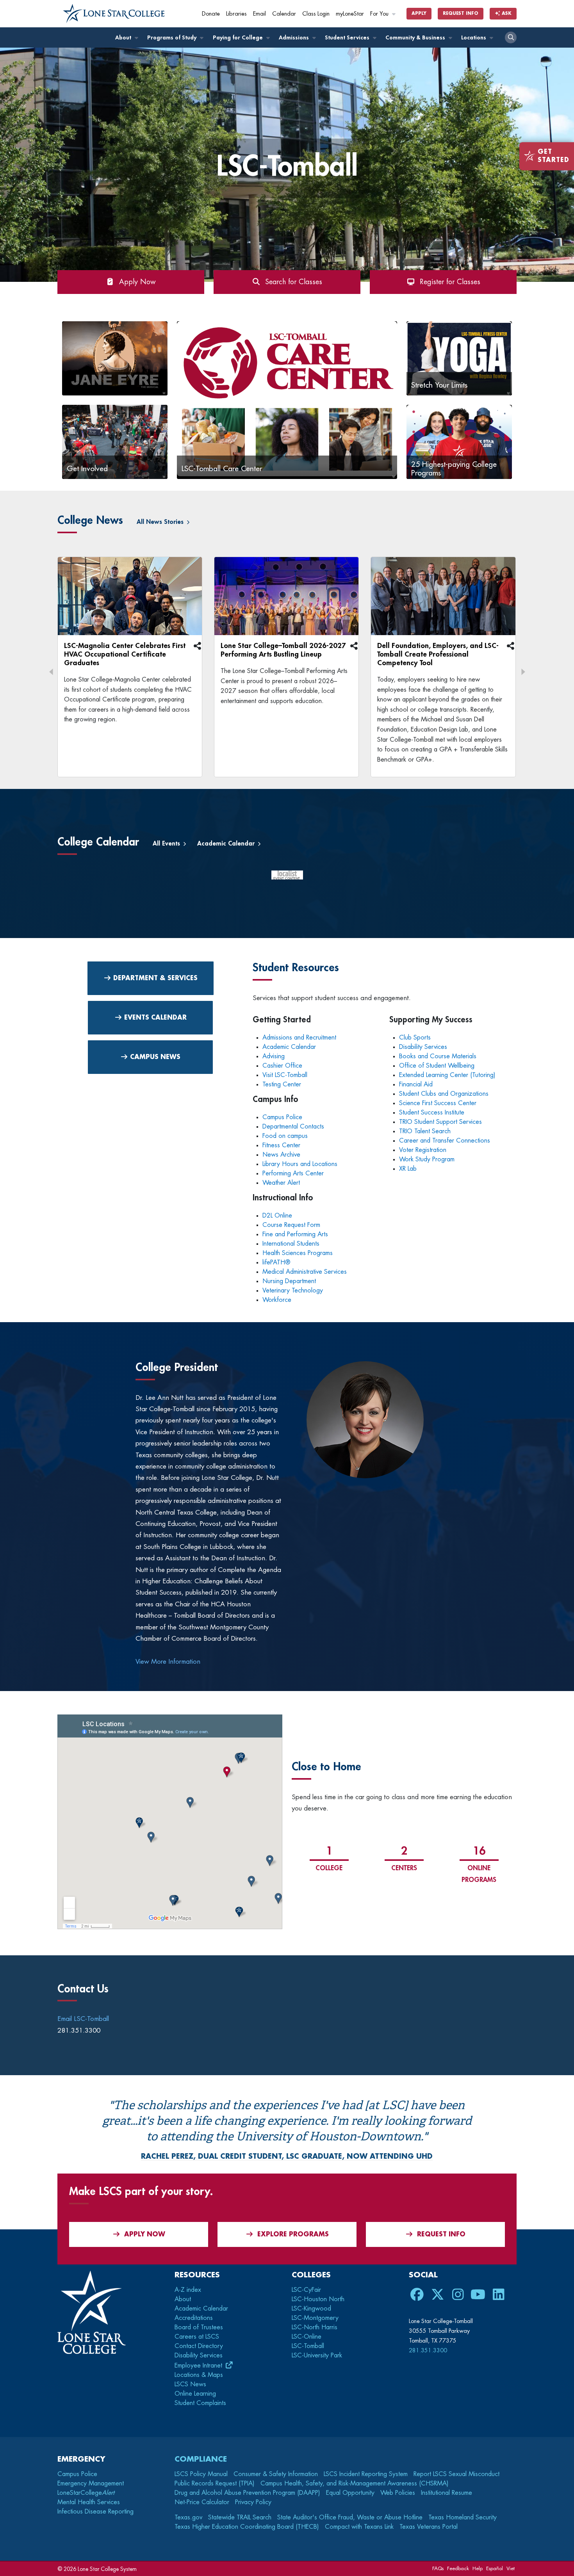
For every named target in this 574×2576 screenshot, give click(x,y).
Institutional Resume (447, 2493)
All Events (167, 844)
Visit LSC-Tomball (285, 1075)
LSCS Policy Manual (201, 2474)
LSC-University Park (317, 2355)
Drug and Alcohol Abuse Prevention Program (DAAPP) (247, 2493)
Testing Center (283, 1084)
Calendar (284, 14)
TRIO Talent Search (425, 1131)
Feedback (458, 2568)
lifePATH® (276, 1262)
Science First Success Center (438, 1103)
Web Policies (398, 2493)
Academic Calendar (227, 844)
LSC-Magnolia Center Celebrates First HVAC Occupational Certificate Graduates (125, 654)
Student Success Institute (432, 1113)
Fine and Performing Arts (295, 1234)
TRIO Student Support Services (440, 1122)
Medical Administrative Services (306, 1272)
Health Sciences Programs (298, 1253)
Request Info (461, 13)
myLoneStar (350, 14)
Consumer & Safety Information (276, 2474)
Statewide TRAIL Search (240, 2517)
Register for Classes (448, 282)
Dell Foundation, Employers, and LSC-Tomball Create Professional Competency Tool (438, 654)
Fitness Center (281, 1145)
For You (380, 14)
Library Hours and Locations (301, 1164)
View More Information (168, 1662)
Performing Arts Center (293, 1173)
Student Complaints (200, 2403)
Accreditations (194, 2318)
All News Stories (161, 522)
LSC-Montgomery (315, 2318)
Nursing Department (289, 1281)
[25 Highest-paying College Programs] (459, 441)
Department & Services (154, 978)
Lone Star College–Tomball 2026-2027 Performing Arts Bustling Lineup (283, 650)
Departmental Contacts (293, 1127)
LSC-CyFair (306, 2290)
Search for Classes (291, 282)
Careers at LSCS (197, 2337)
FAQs (438, 2568)
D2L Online (277, 1216)
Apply (419, 13)
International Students (291, 1244)
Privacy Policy (253, 2502)
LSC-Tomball (308, 2346)
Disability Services (423, 1047)
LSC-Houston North (318, 2299)
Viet (511, 2568)
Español (495, 2568)
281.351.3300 (428, 2350)
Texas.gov (188, 2517)
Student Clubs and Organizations (444, 1094)
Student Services (348, 38)
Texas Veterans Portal (429, 2527)
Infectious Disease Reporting (95, 2512)
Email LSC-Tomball (83, 2019)
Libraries (236, 14)
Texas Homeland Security (463, 2517)
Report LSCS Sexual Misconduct (456, 2474)
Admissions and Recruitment (299, 1038)
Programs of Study (173, 38)
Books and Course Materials (438, 1056)
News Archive (281, 1155)
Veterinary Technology (293, 1291)
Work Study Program (427, 1159)
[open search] (511, 37)
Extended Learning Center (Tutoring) (448, 1075)
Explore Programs (293, 2234)
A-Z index (188, 2290)
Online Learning (195, 2394)
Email (259, 14)
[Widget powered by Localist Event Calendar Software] (287, 881)
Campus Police (282, 1117)
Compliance (201, 2459)
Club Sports (415, 1038)
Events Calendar (154, 1018)
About (124, 38)
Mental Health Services (89, 2502)
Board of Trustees (199, 2327)
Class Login (316, 14)
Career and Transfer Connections (445, 1141)
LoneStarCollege (86, 2493)
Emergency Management (91, 2483)
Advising (274, 1056)
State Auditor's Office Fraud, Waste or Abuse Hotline (350, 2517)
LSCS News (190, 2384)
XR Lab (408, 1169)
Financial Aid (417, 1084)
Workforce (277, 1300)
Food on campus (285, 1136)
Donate (211, 14)
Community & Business (416, 38)
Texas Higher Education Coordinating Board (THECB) (247, 2527)
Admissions (295, 38)
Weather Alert (282, 1183)
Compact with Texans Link (359, 2527)
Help (478, 2568)
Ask (506, 13)
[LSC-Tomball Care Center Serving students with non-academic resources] (287, 398)
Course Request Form (291, 1225)
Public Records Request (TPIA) (215, 2483)
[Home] (114, 14)
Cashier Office (283, 1066)
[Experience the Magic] (115, 358)
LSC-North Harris (315, 2327)
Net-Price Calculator (202, 2502)
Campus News (154, 1057)
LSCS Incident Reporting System (366, 2474)
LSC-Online (307, 2337)
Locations (474, 38)
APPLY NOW (145, 2234)
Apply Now (135, 282)
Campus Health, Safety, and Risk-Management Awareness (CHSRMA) (355, 2483)
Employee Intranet (199, 2366)
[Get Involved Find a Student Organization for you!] (115, 441)
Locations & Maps (199, 2375)
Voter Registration (423, 1150)
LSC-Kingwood (311, 2309)
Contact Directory (199, 2346)
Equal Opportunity (350, 2493)
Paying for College (239, 38)
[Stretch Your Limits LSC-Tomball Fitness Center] (459, 358)
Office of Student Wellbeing (437, 1066)
